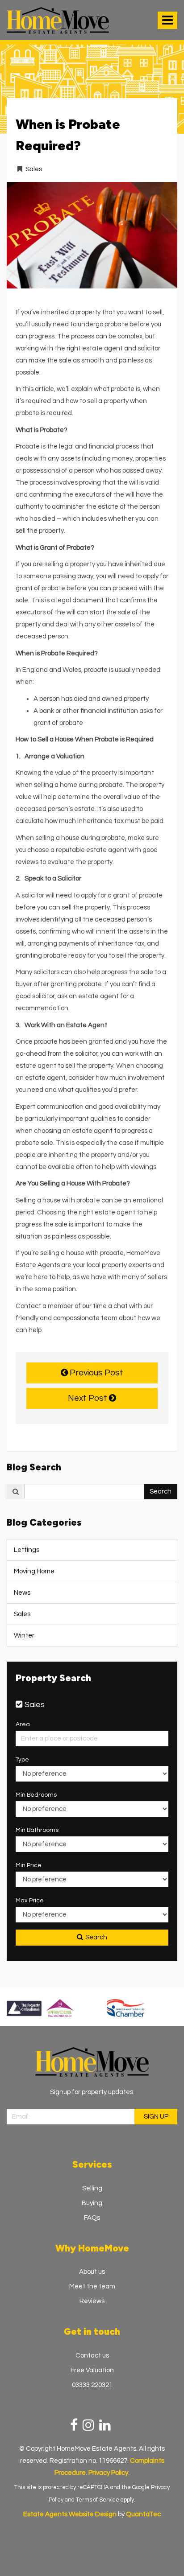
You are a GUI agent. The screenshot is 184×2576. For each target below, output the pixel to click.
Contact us (92, 2356)
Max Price (30, 1901)
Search (161, 1492)
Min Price (29, 1865)
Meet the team (92, 2286)
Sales (34, 169)
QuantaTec (143, 2514)
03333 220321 (92, 2385)
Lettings (27, 1550)
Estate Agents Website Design (70, 2514)
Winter (24, 1636)
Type (22, 1760)
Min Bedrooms (36, 1795)
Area (23, 1724)
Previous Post (96, 1373)
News (22, 1593)
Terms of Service (98, 2500)
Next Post (88, 1398)
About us (92, 2272)
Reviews (92, 2301)
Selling (92, 2188)
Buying (92, 2203)
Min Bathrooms (37, 1830)
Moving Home (34, 1571)
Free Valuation (92, 2370)
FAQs (92, 2218)
